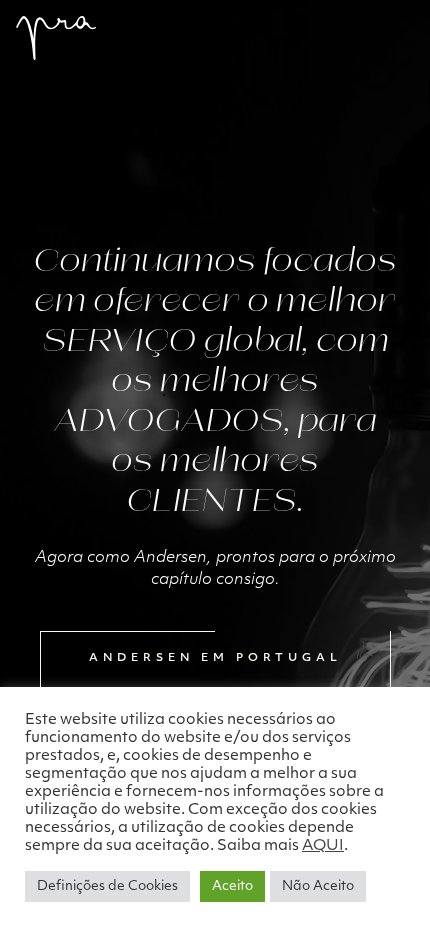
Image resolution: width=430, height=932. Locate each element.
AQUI (323, 846)
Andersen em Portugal (215, 658)
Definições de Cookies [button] (107, 886)
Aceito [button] (232, 886)
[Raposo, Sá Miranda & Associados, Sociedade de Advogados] (56, 38)
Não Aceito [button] (318, 886)
